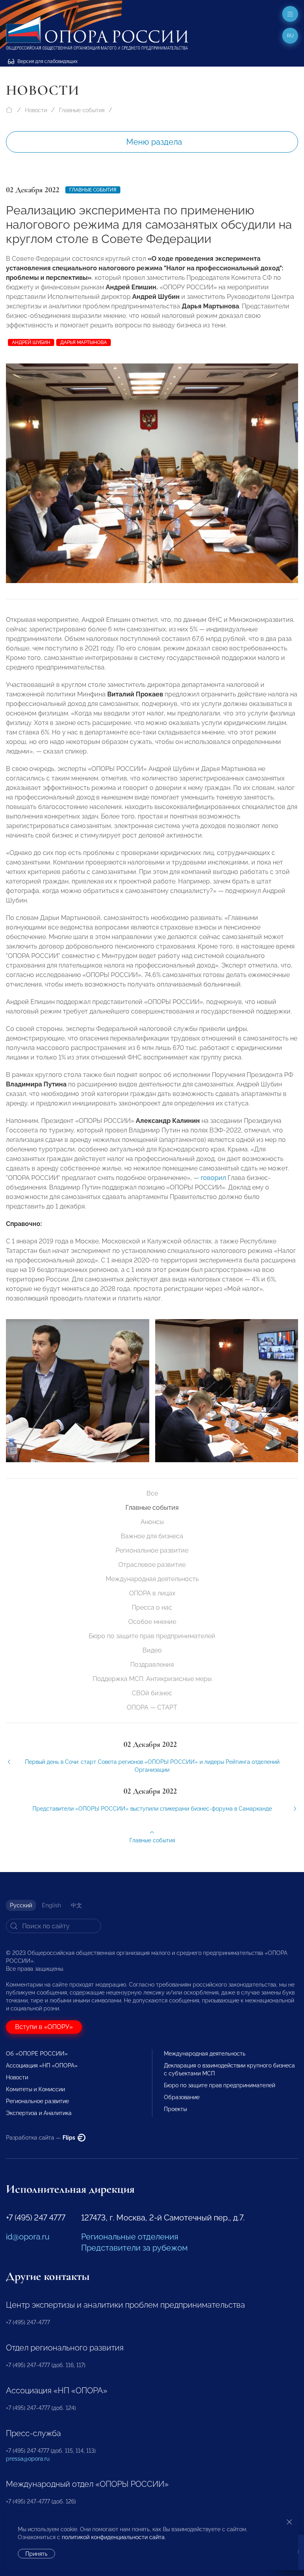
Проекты (175, 2109)
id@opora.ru (28, 2237)
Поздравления (152, 1665)
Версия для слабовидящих (47, 61)
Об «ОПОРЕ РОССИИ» (37, 2054)
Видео (152, 1650)
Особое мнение (152, 1622)
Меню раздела (154, 142)
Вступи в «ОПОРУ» (44, 2027)
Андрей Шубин (31, 342)
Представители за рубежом (134, 2248)
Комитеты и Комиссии (35, 2089)
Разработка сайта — (41, 2138)
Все (152, 1493)
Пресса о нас (152, 1607)
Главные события (82, 110)
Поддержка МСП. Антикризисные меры (152, 1679)
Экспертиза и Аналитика (39, 2113)
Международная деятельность (152, 1579)
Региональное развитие (152, 1550)
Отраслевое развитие (152, 1565)
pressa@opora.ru (28, 2459)
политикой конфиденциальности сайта (113, 2537)
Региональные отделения (130, 2237)
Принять (36, 2554)
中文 (76, 1905)
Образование (182, 2097)
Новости (36, 110)
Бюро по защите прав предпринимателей (152, 1636)
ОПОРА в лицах (152, 1593)
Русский (21, 1905)
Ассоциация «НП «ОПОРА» (42, 2065)
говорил (213, 1178)
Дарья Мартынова (84, 342)
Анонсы (152, 1522)
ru (290, 36)
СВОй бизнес (152, 1693)
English (51, 1905)
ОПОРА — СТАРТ (152, 1707)
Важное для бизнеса (152, 1536)
